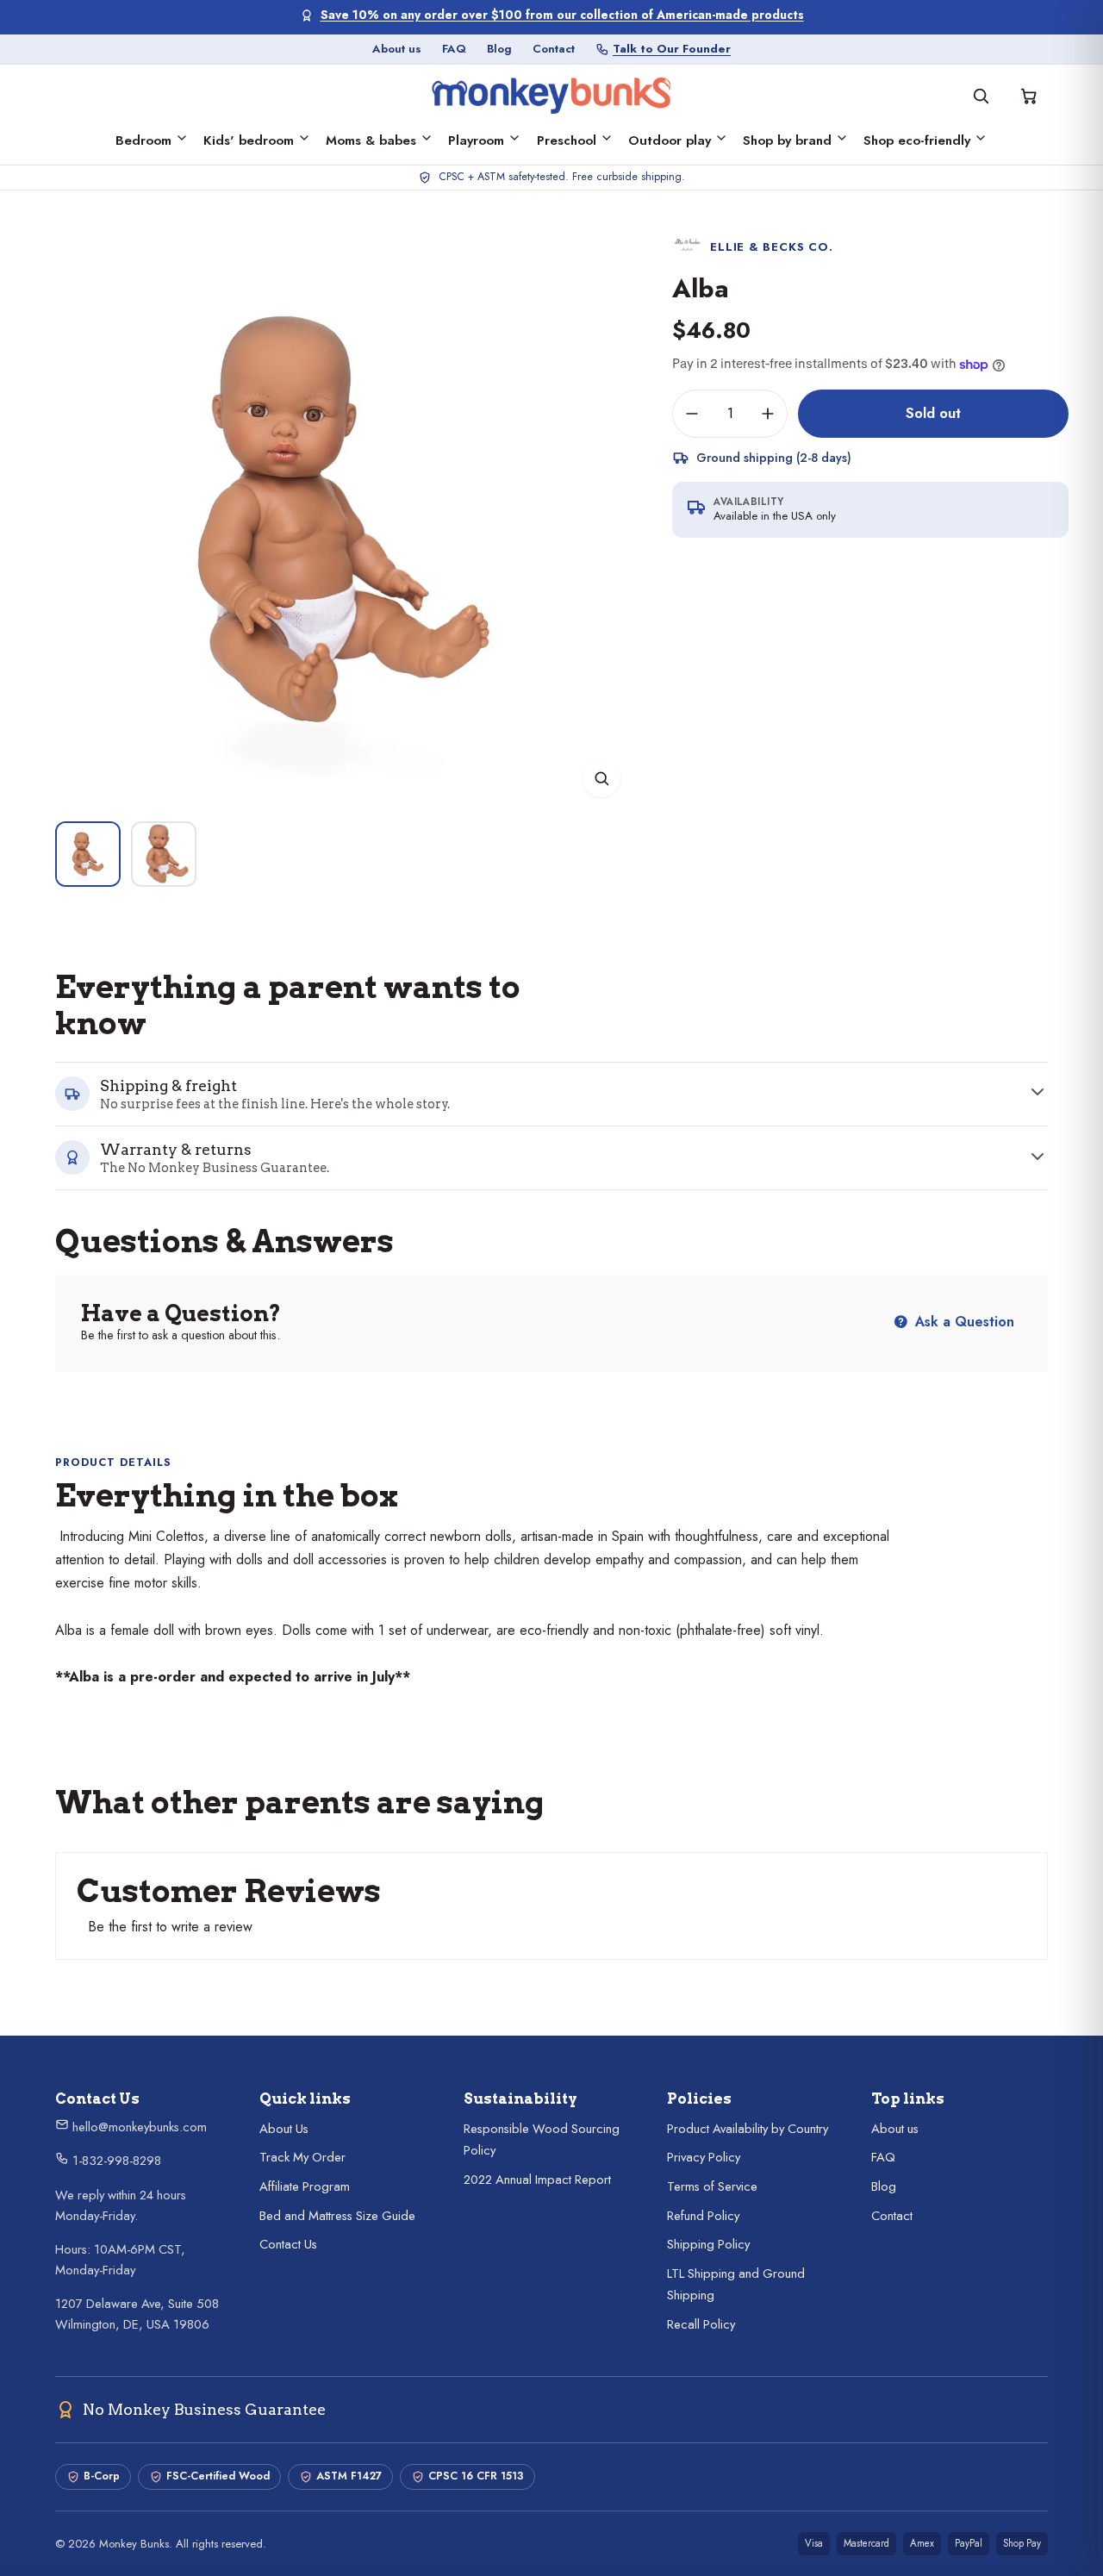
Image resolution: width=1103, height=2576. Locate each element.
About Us (284, 2129)
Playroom (476, 140)
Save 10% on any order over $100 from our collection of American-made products (562, 15)
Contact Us (288, 2244)
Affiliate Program (305, 2186)
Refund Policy (703, 2216)
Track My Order (302, 2157)
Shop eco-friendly (917, 140)
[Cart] (1029, 96)
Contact (554, 49)
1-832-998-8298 (115, 2161)
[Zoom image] (601, 778)
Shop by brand (787, 140)
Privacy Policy (704, 2157)
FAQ (454, 49)
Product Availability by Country (748, 2129)
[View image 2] (164, 854)
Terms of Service (712, 2186)
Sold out (933, 413)
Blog (499, 49)
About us (397, 49)
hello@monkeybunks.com (138, 2127)
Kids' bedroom (249, 140)
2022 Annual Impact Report (537, 2180)
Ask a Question (963, 1322)
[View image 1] (88, 854)
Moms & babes (371, 140)
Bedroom (143, 140)
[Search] (981, 96)
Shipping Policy (708, 2244)
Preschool (567, 140)
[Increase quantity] (768, 414)
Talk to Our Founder (672, 49)
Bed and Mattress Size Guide (337, 2216)
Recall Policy (701, 2324)
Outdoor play (670, 140)
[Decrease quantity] (692, 414)
